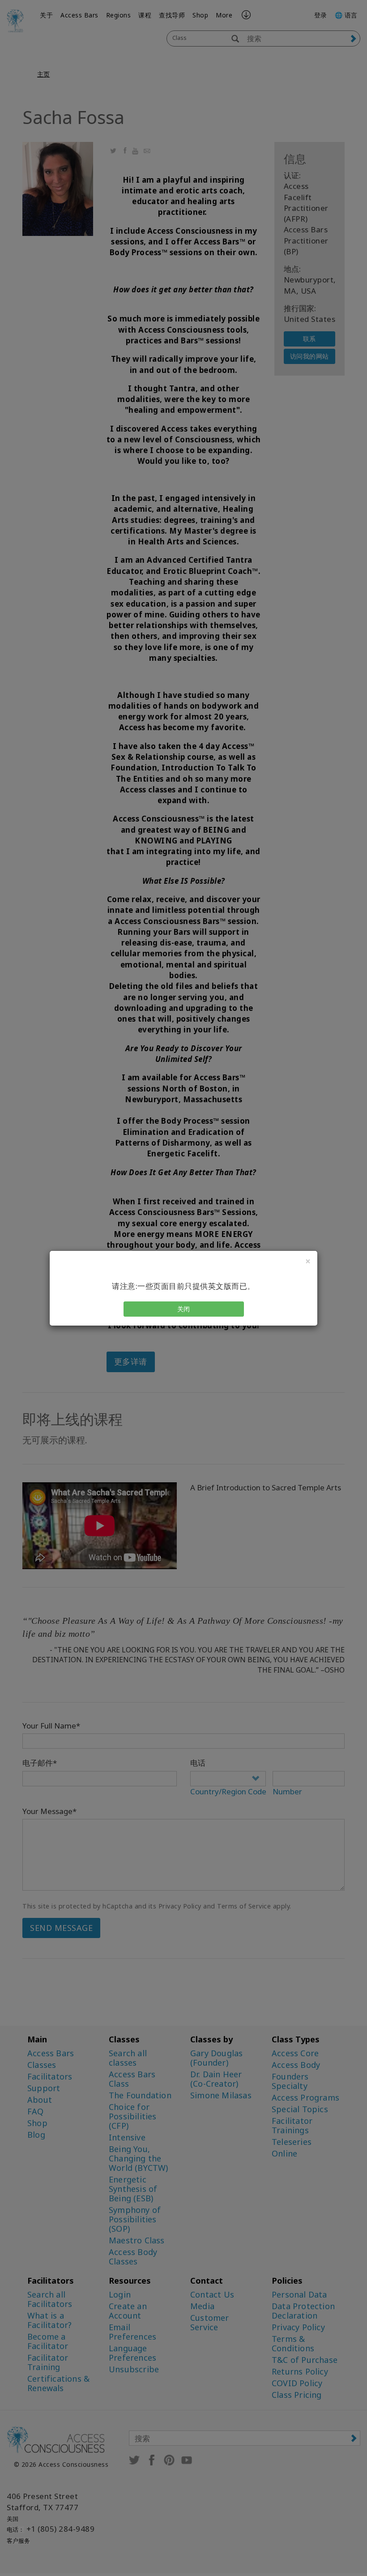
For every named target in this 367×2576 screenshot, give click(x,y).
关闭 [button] (184, 1309)
